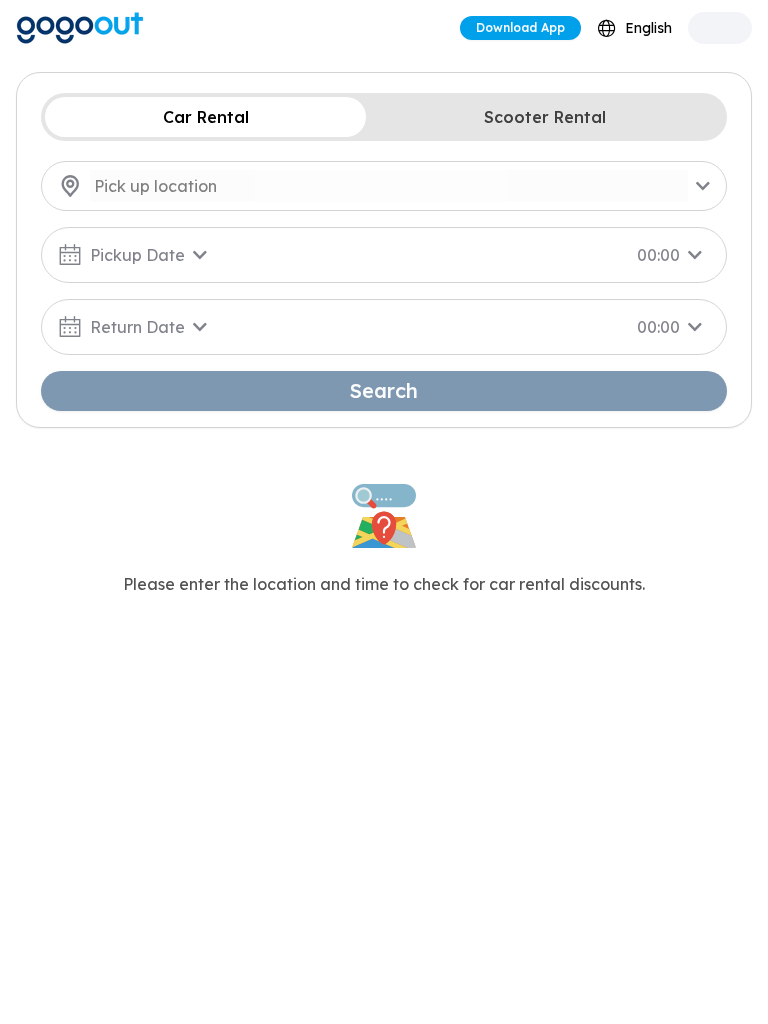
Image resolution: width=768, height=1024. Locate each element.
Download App (520, 27)
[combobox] (634, 28)
